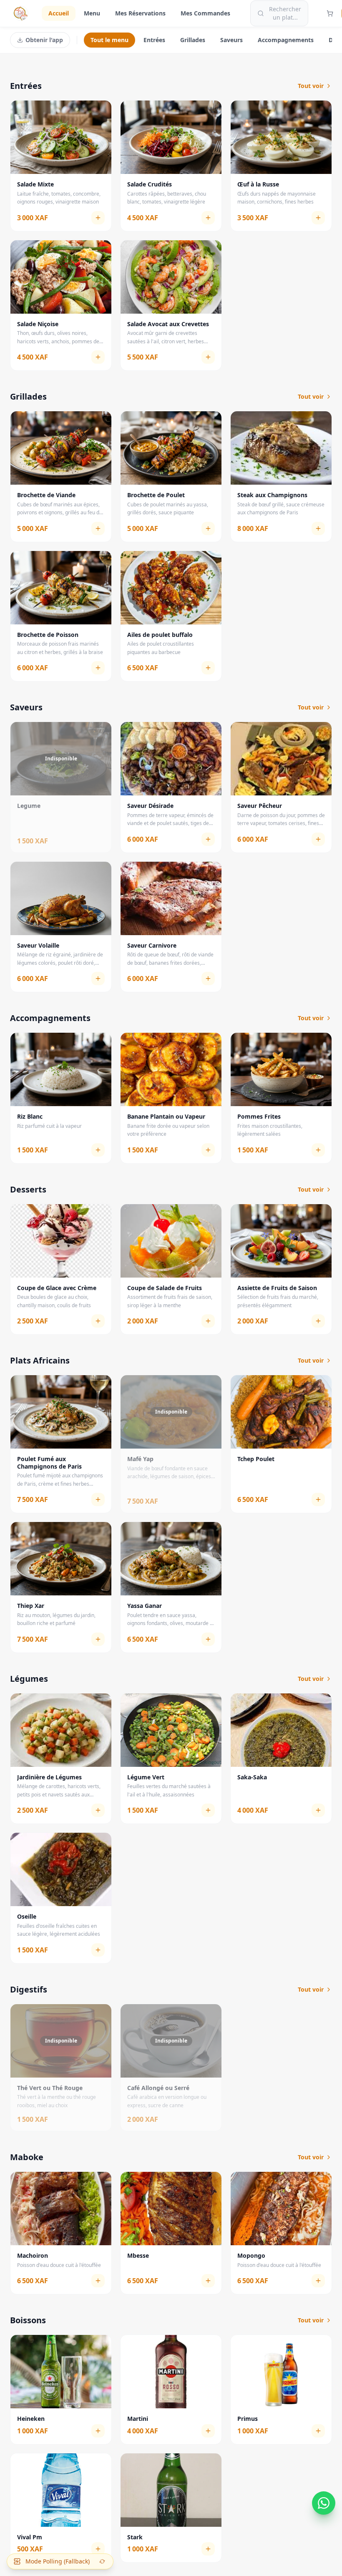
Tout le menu (109, 40)
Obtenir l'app (44, 40)
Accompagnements (286, 40)
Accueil (59, 13)
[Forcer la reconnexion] (102, 2561)
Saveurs (231, 40)
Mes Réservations (140, 13)
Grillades (193, 40)
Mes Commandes (205, 13)
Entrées (154, 40)
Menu (92, 13)
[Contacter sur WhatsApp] (324, 2502)
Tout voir (311, 86)
